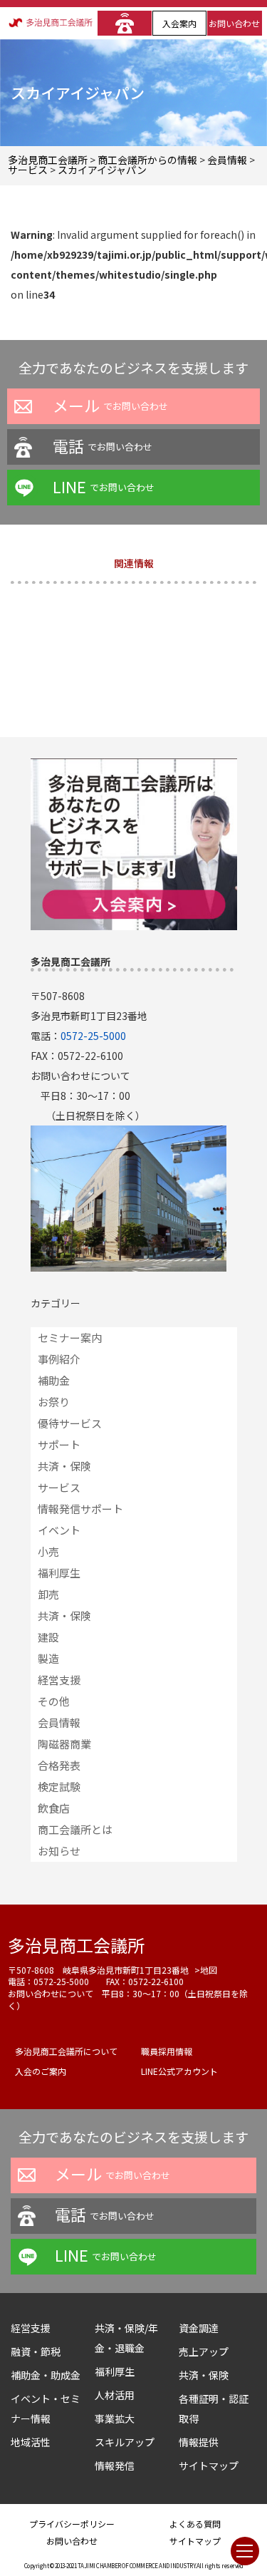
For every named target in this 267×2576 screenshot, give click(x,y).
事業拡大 (115, 2418)
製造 (48, 1658)
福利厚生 (59, 1573)
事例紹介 (59, 1359)
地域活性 (31, 2442)
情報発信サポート (80, 1509)
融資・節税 (36, 2351)
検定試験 (59, 1787)
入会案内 (179, 23)
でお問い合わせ (110, 405)
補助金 (54, 1380)
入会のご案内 (41, 2071)
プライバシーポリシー (72, 2524)
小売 (48, 1551)
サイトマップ (209, 2466)
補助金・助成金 (46, 2375)
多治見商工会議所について (66, 2051)
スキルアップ (130, 2442)
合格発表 (59, 1765)
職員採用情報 (167, 2051)
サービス (59, 1487)
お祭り (54, 1402)
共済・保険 (64, 1466)
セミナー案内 (70, 1338)
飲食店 (54, 1808)
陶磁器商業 (64, 1744)
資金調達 (204, 2328)
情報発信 (115, 2466)
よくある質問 (195, 2524)
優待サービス (70, 1423)
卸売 (48, 1594)
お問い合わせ (234, 23)
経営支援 (59, 1680)
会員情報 (59, 1722)
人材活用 (115, 2395)
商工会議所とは (75, 1829)
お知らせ (59, 1851)
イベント (59, 1530)
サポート (59, 1444)
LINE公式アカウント (179, 2071)
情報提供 (199, 2442)
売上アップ (204, 2351)
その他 (54, 1701)
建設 (48, 1637)
